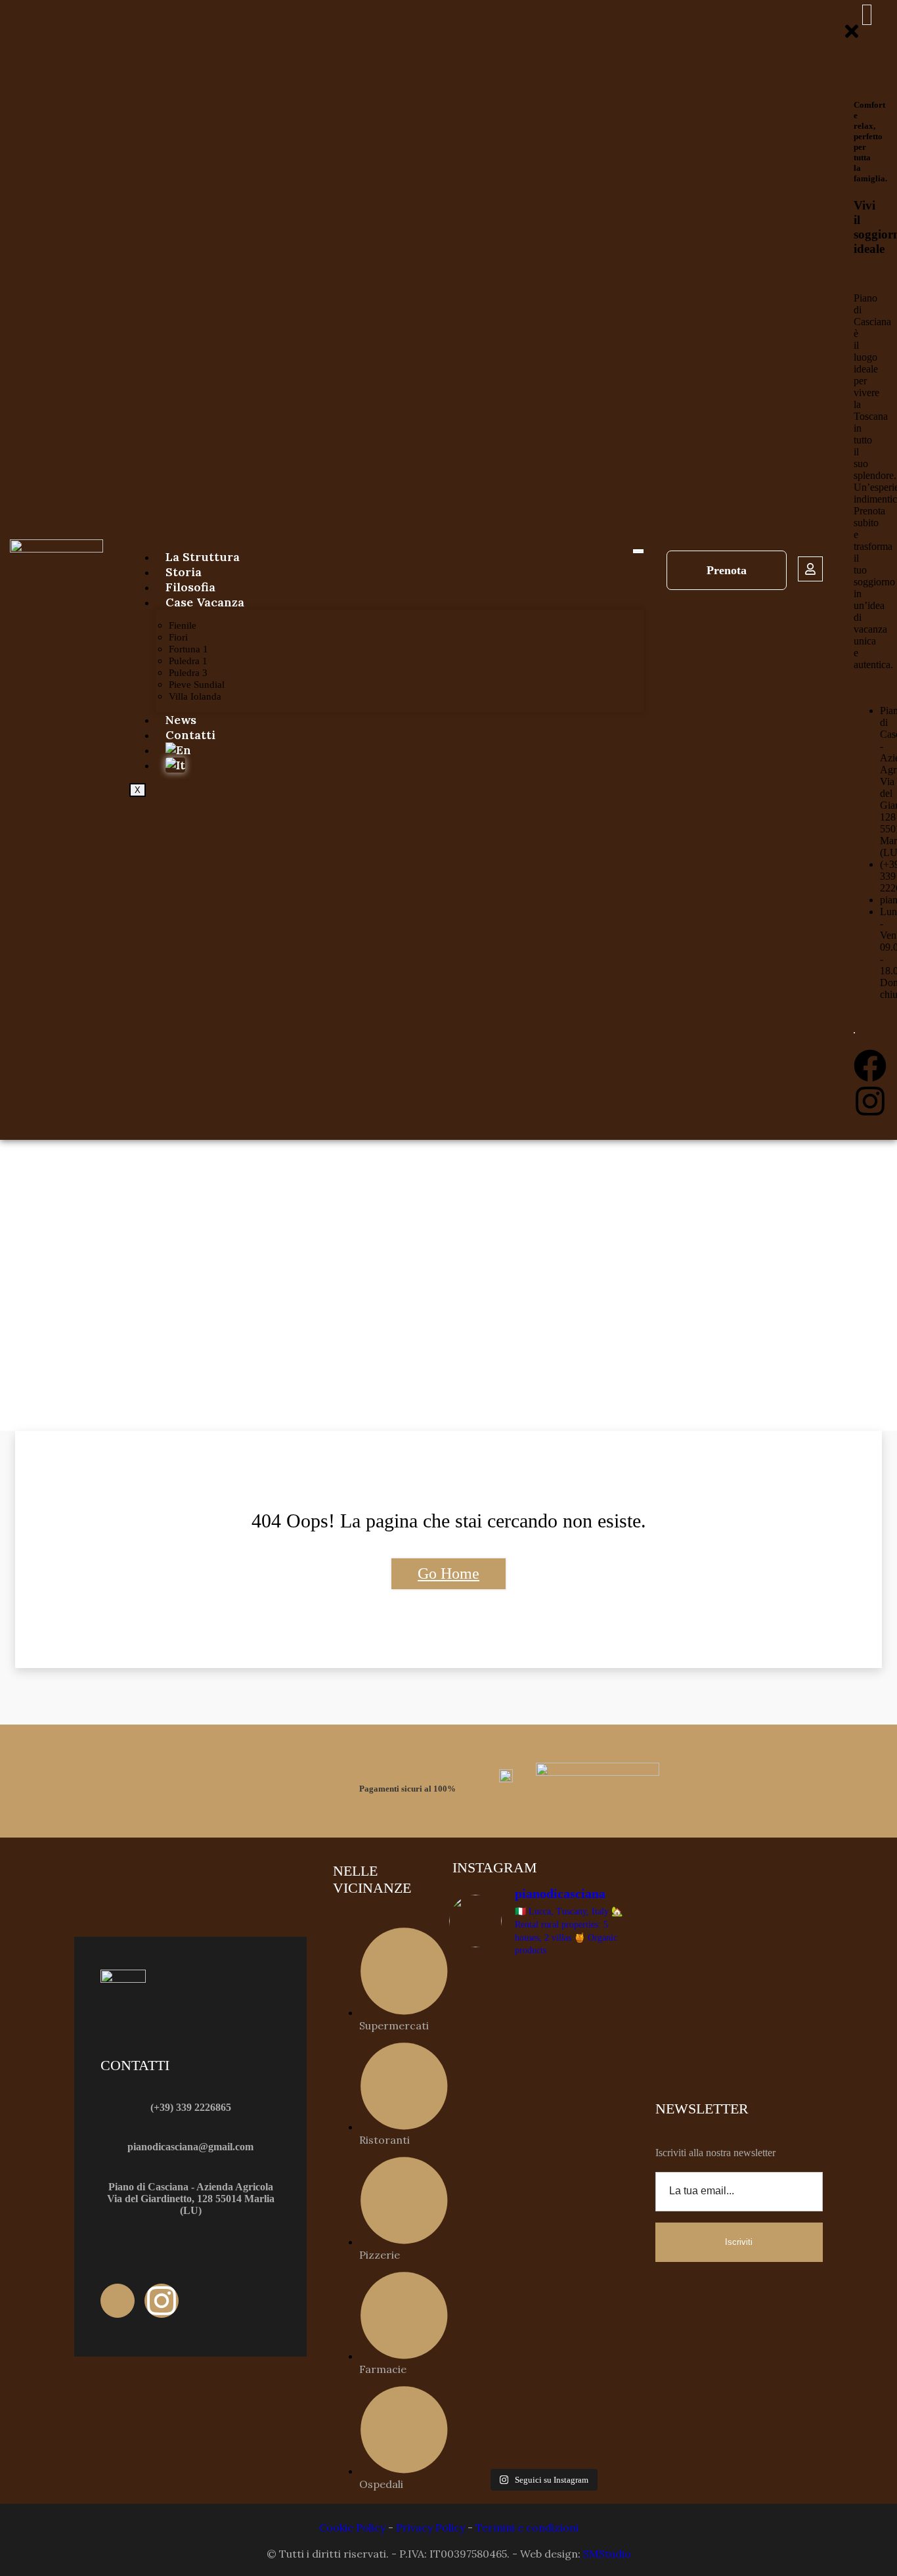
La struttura (203, 557)
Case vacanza (205, 602)
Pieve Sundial (197, 685)
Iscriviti (739, 2242)
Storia (184, 572)
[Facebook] (870, 1066)
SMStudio (607, 2554)
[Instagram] (870, 1101)
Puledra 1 (188, 661)
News (181, 720)
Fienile (183, 625)
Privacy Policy (430, 2527)
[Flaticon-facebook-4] (118, 2301)
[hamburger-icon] (638, 551)
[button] (867, 15)
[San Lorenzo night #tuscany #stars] (591, 1985)
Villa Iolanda (195, 696)
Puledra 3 (188, 673)
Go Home (448, 1573)
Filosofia (190, 587)
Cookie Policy (352, 2527)
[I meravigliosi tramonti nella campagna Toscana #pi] (591, 2105)
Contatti (190, 735)
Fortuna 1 (188, 649)
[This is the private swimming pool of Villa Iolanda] (494, 2021)
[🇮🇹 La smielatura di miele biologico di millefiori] (494, 2266)
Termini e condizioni (527, 2527)
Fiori (178, 637)
